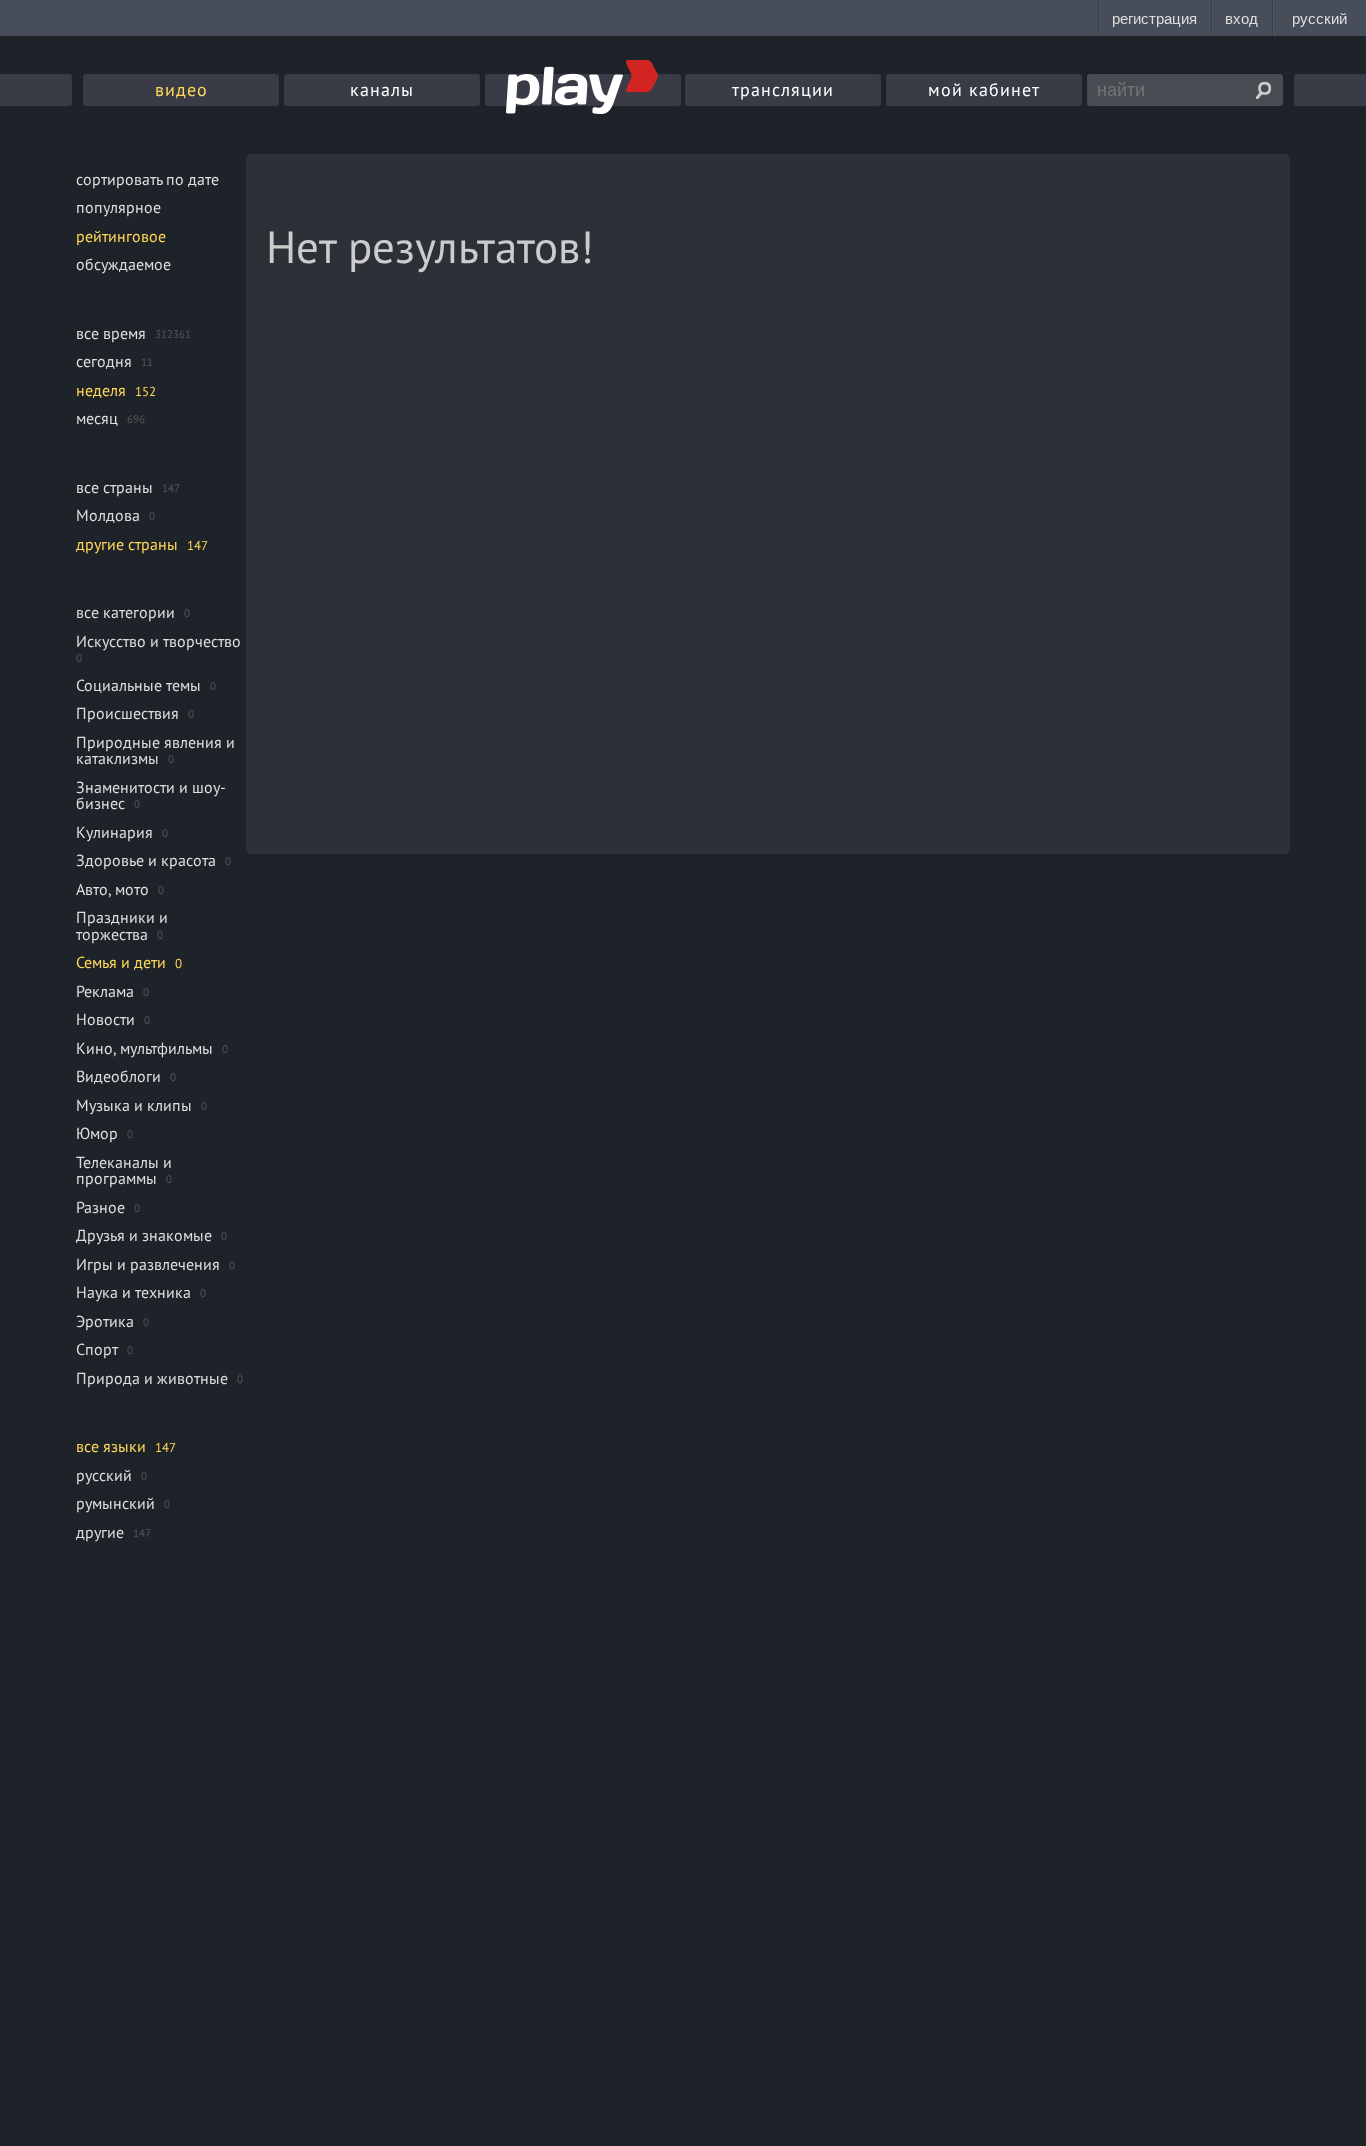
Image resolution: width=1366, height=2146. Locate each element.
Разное (100, 1207)
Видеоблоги (118, 1076)
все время (111, 333)
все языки (111, 1446)
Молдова (108, 515)
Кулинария (114, 832)
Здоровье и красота (146, 860)
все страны (114, 487)
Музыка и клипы (134, 1105)
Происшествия (127, 713)
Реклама (105, 991)
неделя (101, 390)
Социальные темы (138, 685)
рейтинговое (121, 236)
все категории (125, 612)
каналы (382, 89)
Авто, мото (112, 889)
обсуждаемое (123, 264)
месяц (97, 418)
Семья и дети (121, 962)
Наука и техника (133, 1292)
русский (104, 1475)
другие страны (127, 544)
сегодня (104, 361)
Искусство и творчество (158, 641)
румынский (115, 1503)
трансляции (783, 89)
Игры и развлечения (148, 1264)
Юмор (97, 1133)
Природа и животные (152, 1378)
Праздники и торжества (122, 925)
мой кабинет (984, 89)
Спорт (97, 1349)
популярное (118, 207)
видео (181, 89)
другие (100, 1532)
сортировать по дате (147, 179)
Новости (105, 1019)
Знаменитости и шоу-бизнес (151, 795)
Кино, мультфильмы (144, 1048)
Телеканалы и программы (124, 1170)
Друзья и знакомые (144, 1235)
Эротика (105, 1321)
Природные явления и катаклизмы (155, 750)
